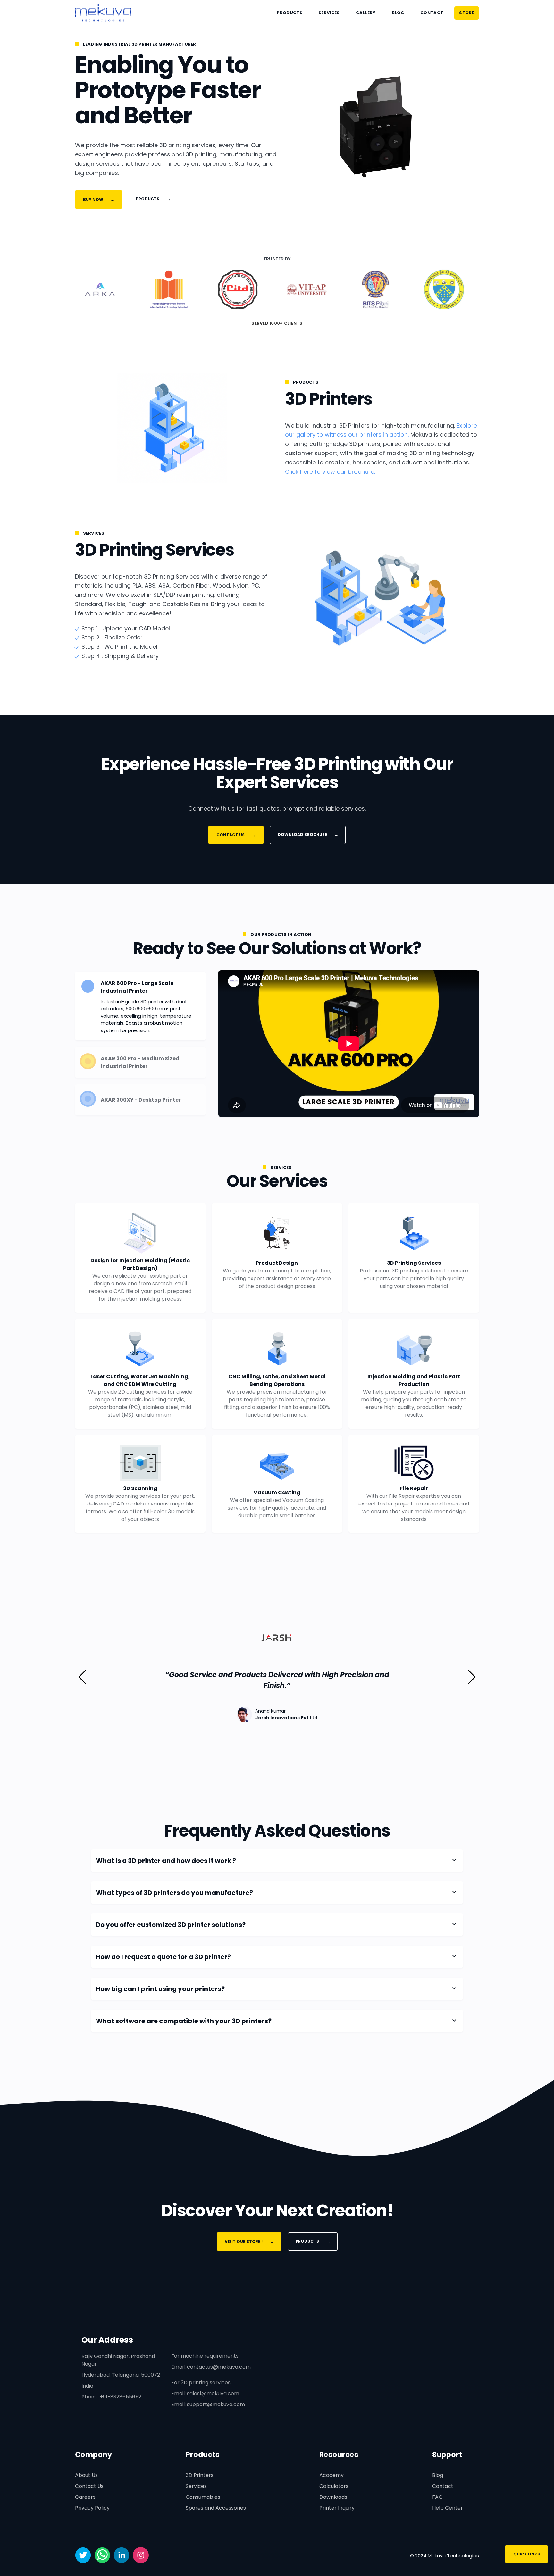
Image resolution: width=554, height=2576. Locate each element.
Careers (85, 2497)
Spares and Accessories (216, 2508)
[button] (83, 1677)
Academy (332, 2475)
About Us (86, 2475)
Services (329, 13)
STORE (467, 13)
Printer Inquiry (337, 2508)
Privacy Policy (92, 2508)
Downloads (333, 2497)
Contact (432, 13)
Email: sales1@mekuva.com (205, 2393)
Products (290, 13)
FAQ (437, 2497)
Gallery (366, 13)
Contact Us (89, 2486)
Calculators (334, 2486)
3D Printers (200, 2475)
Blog (398, 13)
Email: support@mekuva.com (208, 2404)
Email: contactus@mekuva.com (211, 2367)
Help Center (448, 2508)
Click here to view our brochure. (330, 472)
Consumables (203, 2497)
